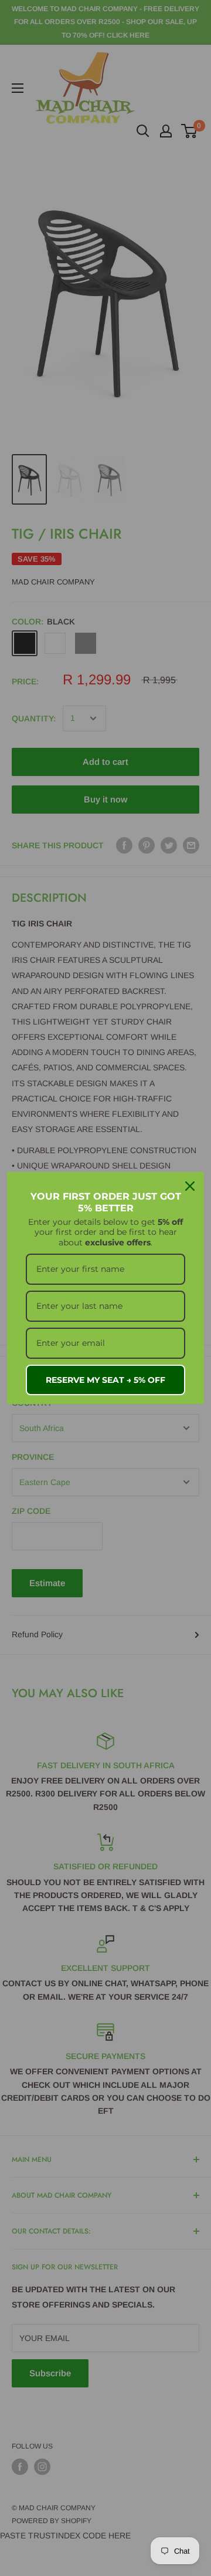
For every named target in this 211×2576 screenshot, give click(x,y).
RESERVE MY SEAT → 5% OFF (105, 1380)
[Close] (190, 1186)
